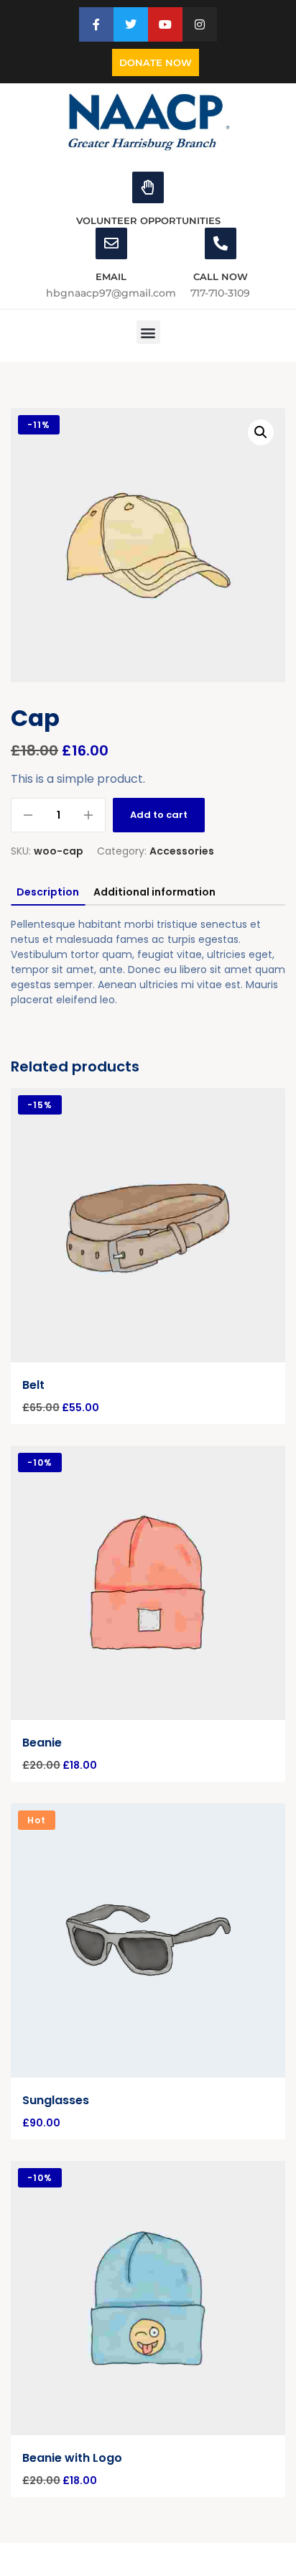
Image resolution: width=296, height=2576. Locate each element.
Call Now (221, 276)
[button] (148, 332)
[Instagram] (200, 24)
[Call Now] (221, 243)
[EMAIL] (111, 243)
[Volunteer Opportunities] (148, 187)
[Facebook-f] (96, 24)
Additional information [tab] (154, 892)
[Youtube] (165, 24)
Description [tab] (48, 892)
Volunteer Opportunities (148, 220)
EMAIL (111, 276)
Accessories (182, 851)
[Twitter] (131, 24)
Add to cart (159, 815)
